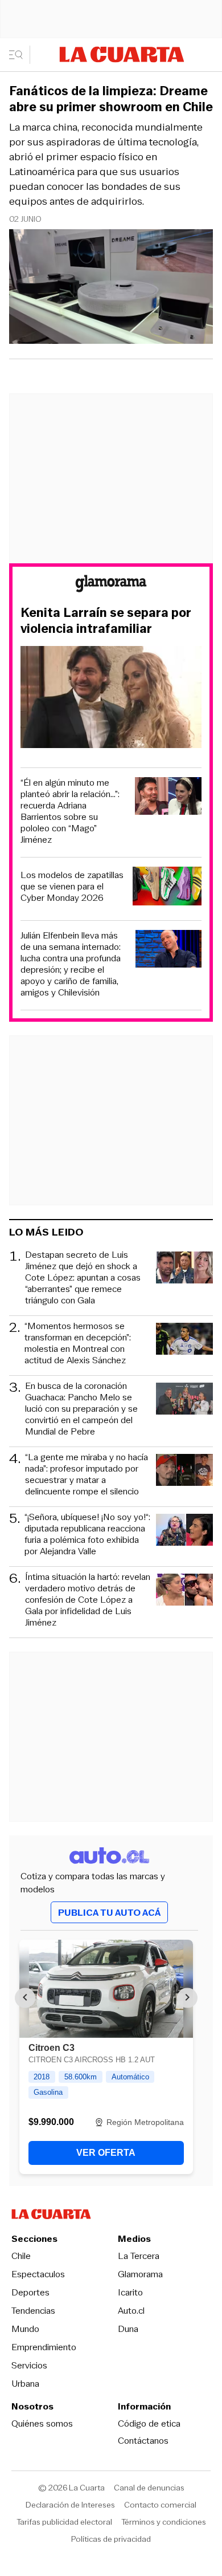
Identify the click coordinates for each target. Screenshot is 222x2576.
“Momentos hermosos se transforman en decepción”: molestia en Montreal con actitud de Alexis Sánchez (78, 1343)
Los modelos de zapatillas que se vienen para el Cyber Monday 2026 (72, 887)
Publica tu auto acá (109, 1913)
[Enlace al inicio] (111, 585)
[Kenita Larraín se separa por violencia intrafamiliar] (111, 699)
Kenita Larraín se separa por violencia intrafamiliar (106, 621)
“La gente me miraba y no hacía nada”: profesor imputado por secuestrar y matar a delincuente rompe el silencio (87, 1474)
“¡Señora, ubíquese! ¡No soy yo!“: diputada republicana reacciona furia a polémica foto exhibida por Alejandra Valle (87, 1534)
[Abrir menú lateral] (20, 55)
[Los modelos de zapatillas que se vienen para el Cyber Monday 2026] (167, 888)
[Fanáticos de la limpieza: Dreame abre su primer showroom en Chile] (111, 288)
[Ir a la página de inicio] (122, 54)
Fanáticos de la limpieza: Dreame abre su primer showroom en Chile (111, 99)
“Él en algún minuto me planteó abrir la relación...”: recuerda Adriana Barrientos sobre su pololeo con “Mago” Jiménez (70, 811)
